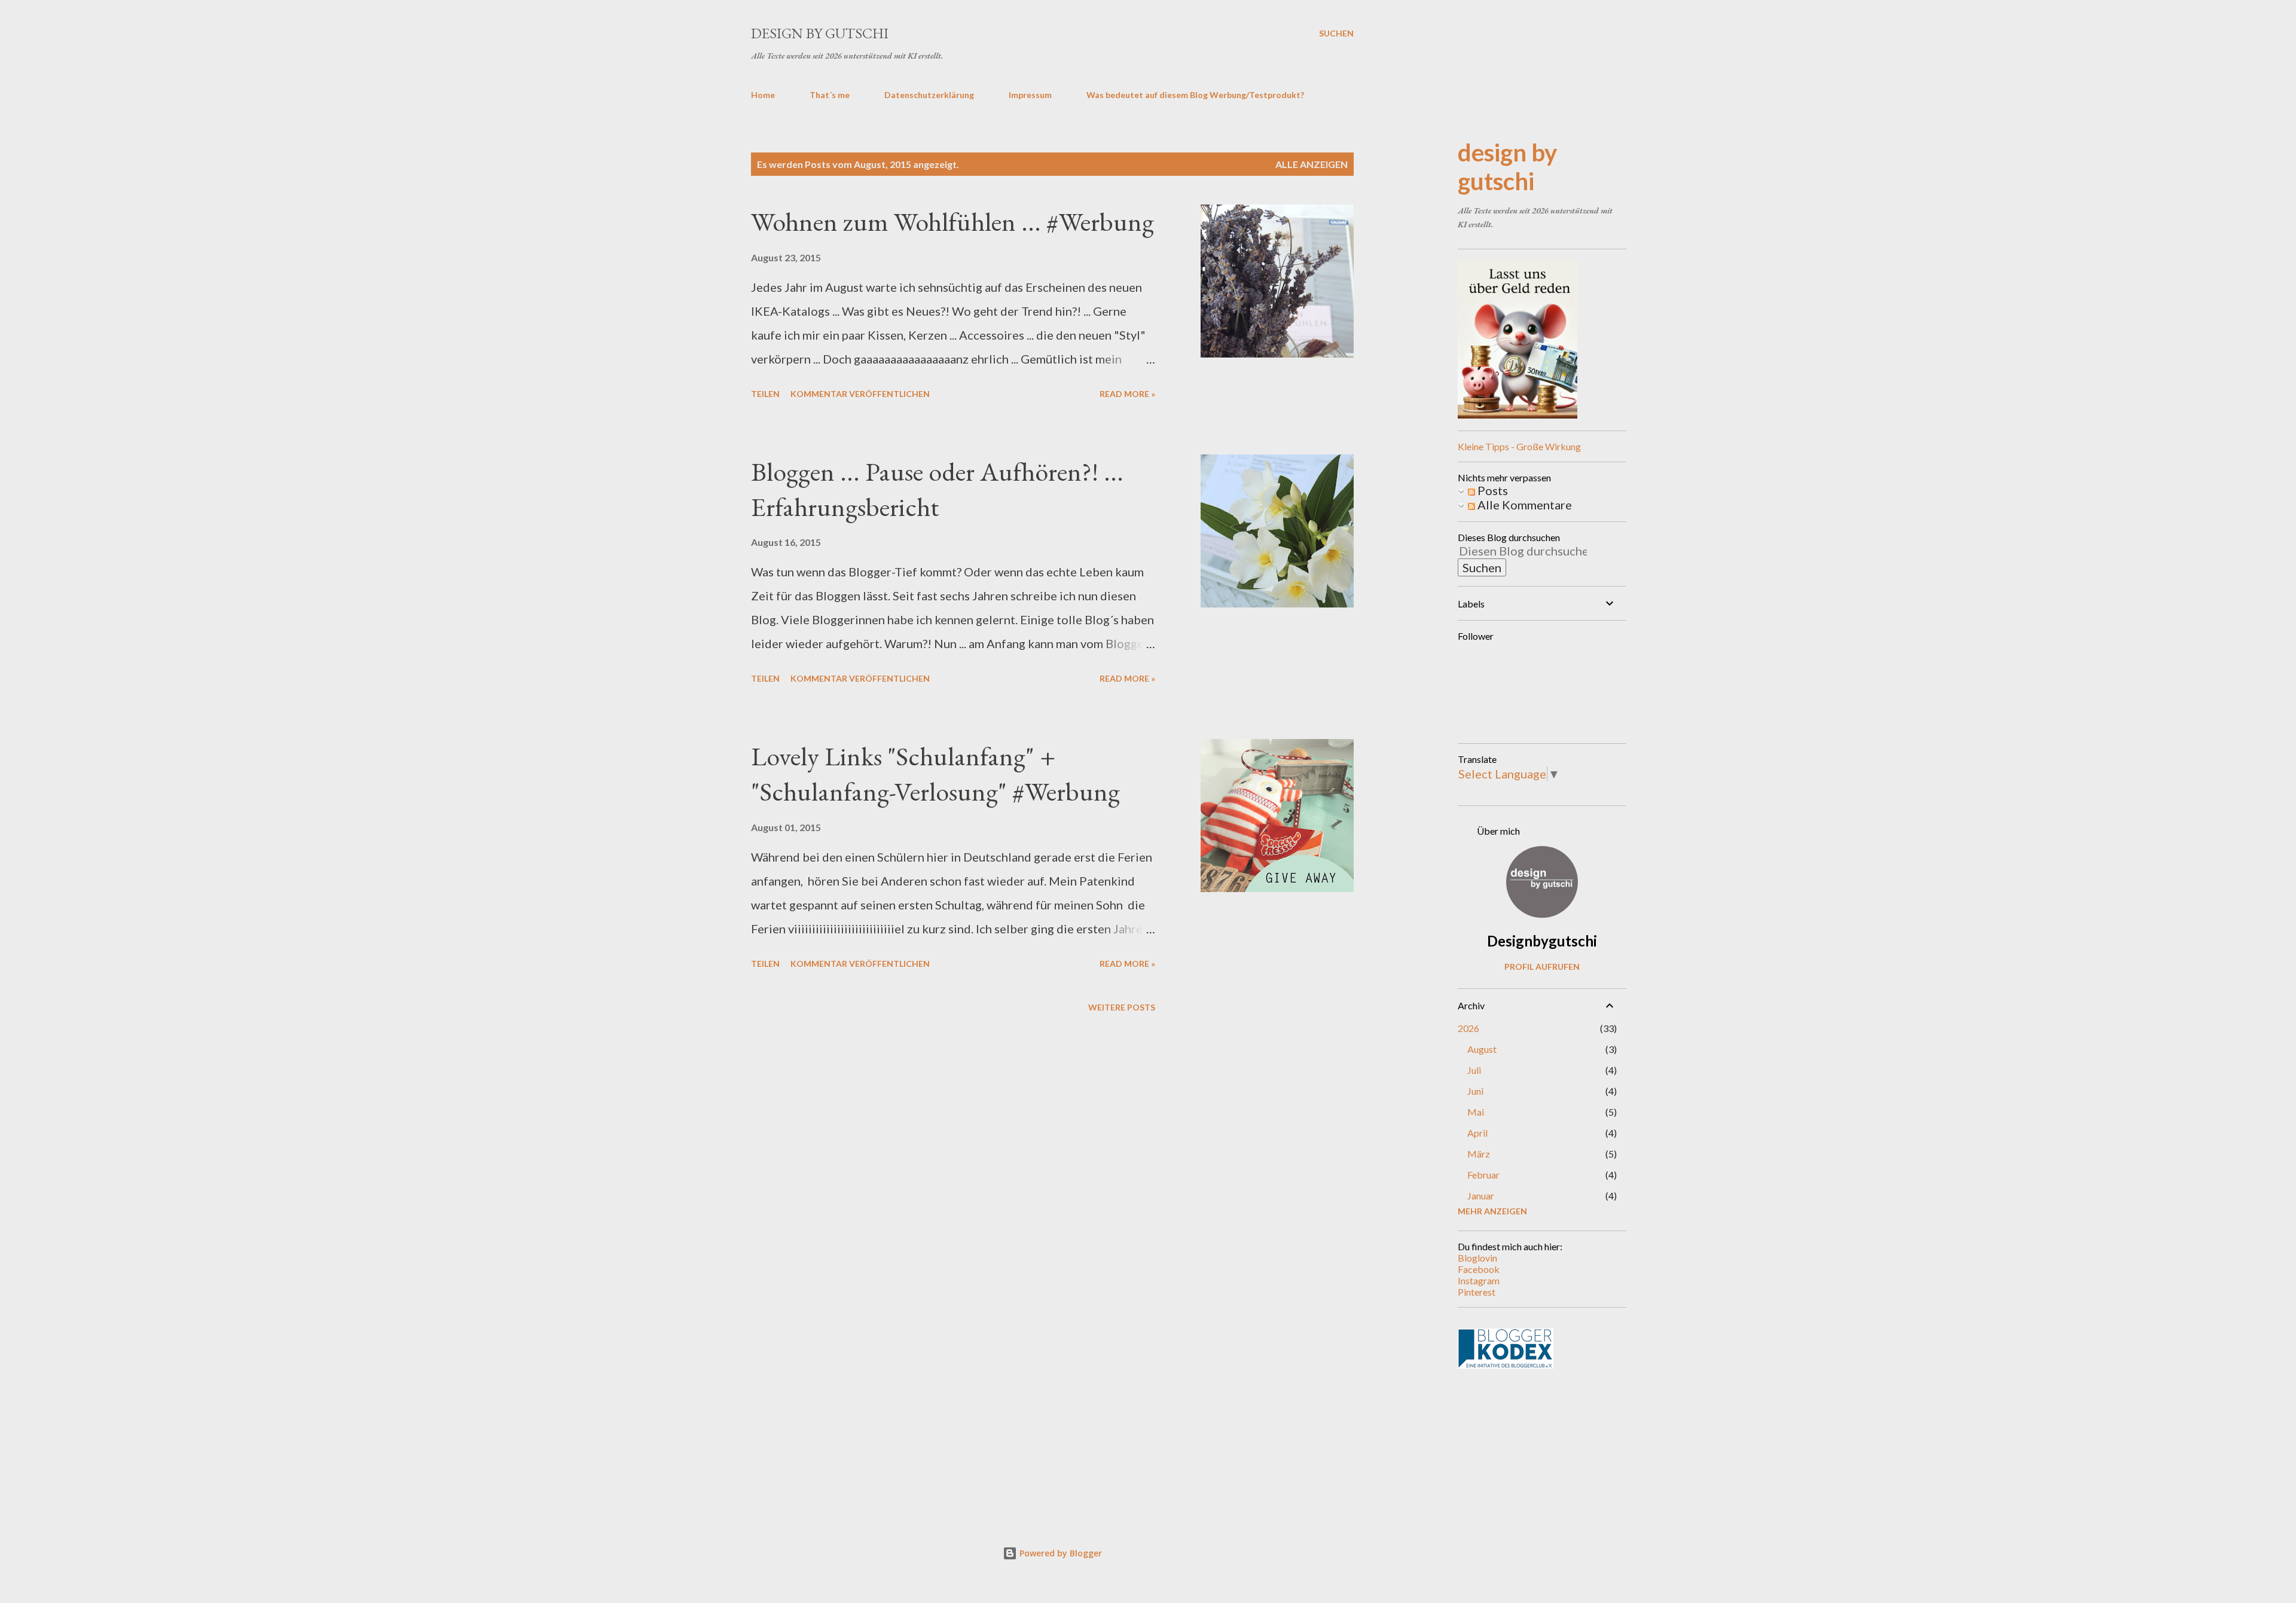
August (1482, 1049)
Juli (1474, 1070)
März (1479, 1154)
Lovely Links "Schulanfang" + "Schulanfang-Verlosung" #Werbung (935, 774)
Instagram (1479, 1280)
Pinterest (1477, 1292)
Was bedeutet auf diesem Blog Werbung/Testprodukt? (1195, 95)
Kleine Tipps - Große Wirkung (1519, 446)
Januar (1481, 1196)
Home (763, 95)
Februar (1483, 1175)
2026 (1468, 1028)
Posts (1492, 490)
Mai (1476, 1112)
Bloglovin (1477, 1258)
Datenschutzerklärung (929, 95)
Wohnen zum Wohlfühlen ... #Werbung (952, 222)
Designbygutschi (1542, 941)
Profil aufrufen (1542, 967)
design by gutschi (820, 33)
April (1477, 1133)
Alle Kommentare (1523, 505)
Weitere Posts (1122, 1007)
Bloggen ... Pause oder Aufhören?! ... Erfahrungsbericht (937, 489)
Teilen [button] (765, 394)
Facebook (1479, 1269)
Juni (1475, 1091)
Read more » (1127, 394)
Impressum (1030, 95)
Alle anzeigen (1312, 164)
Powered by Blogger (1060, 1553)
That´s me (830, 95)
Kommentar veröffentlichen (860, 394)
